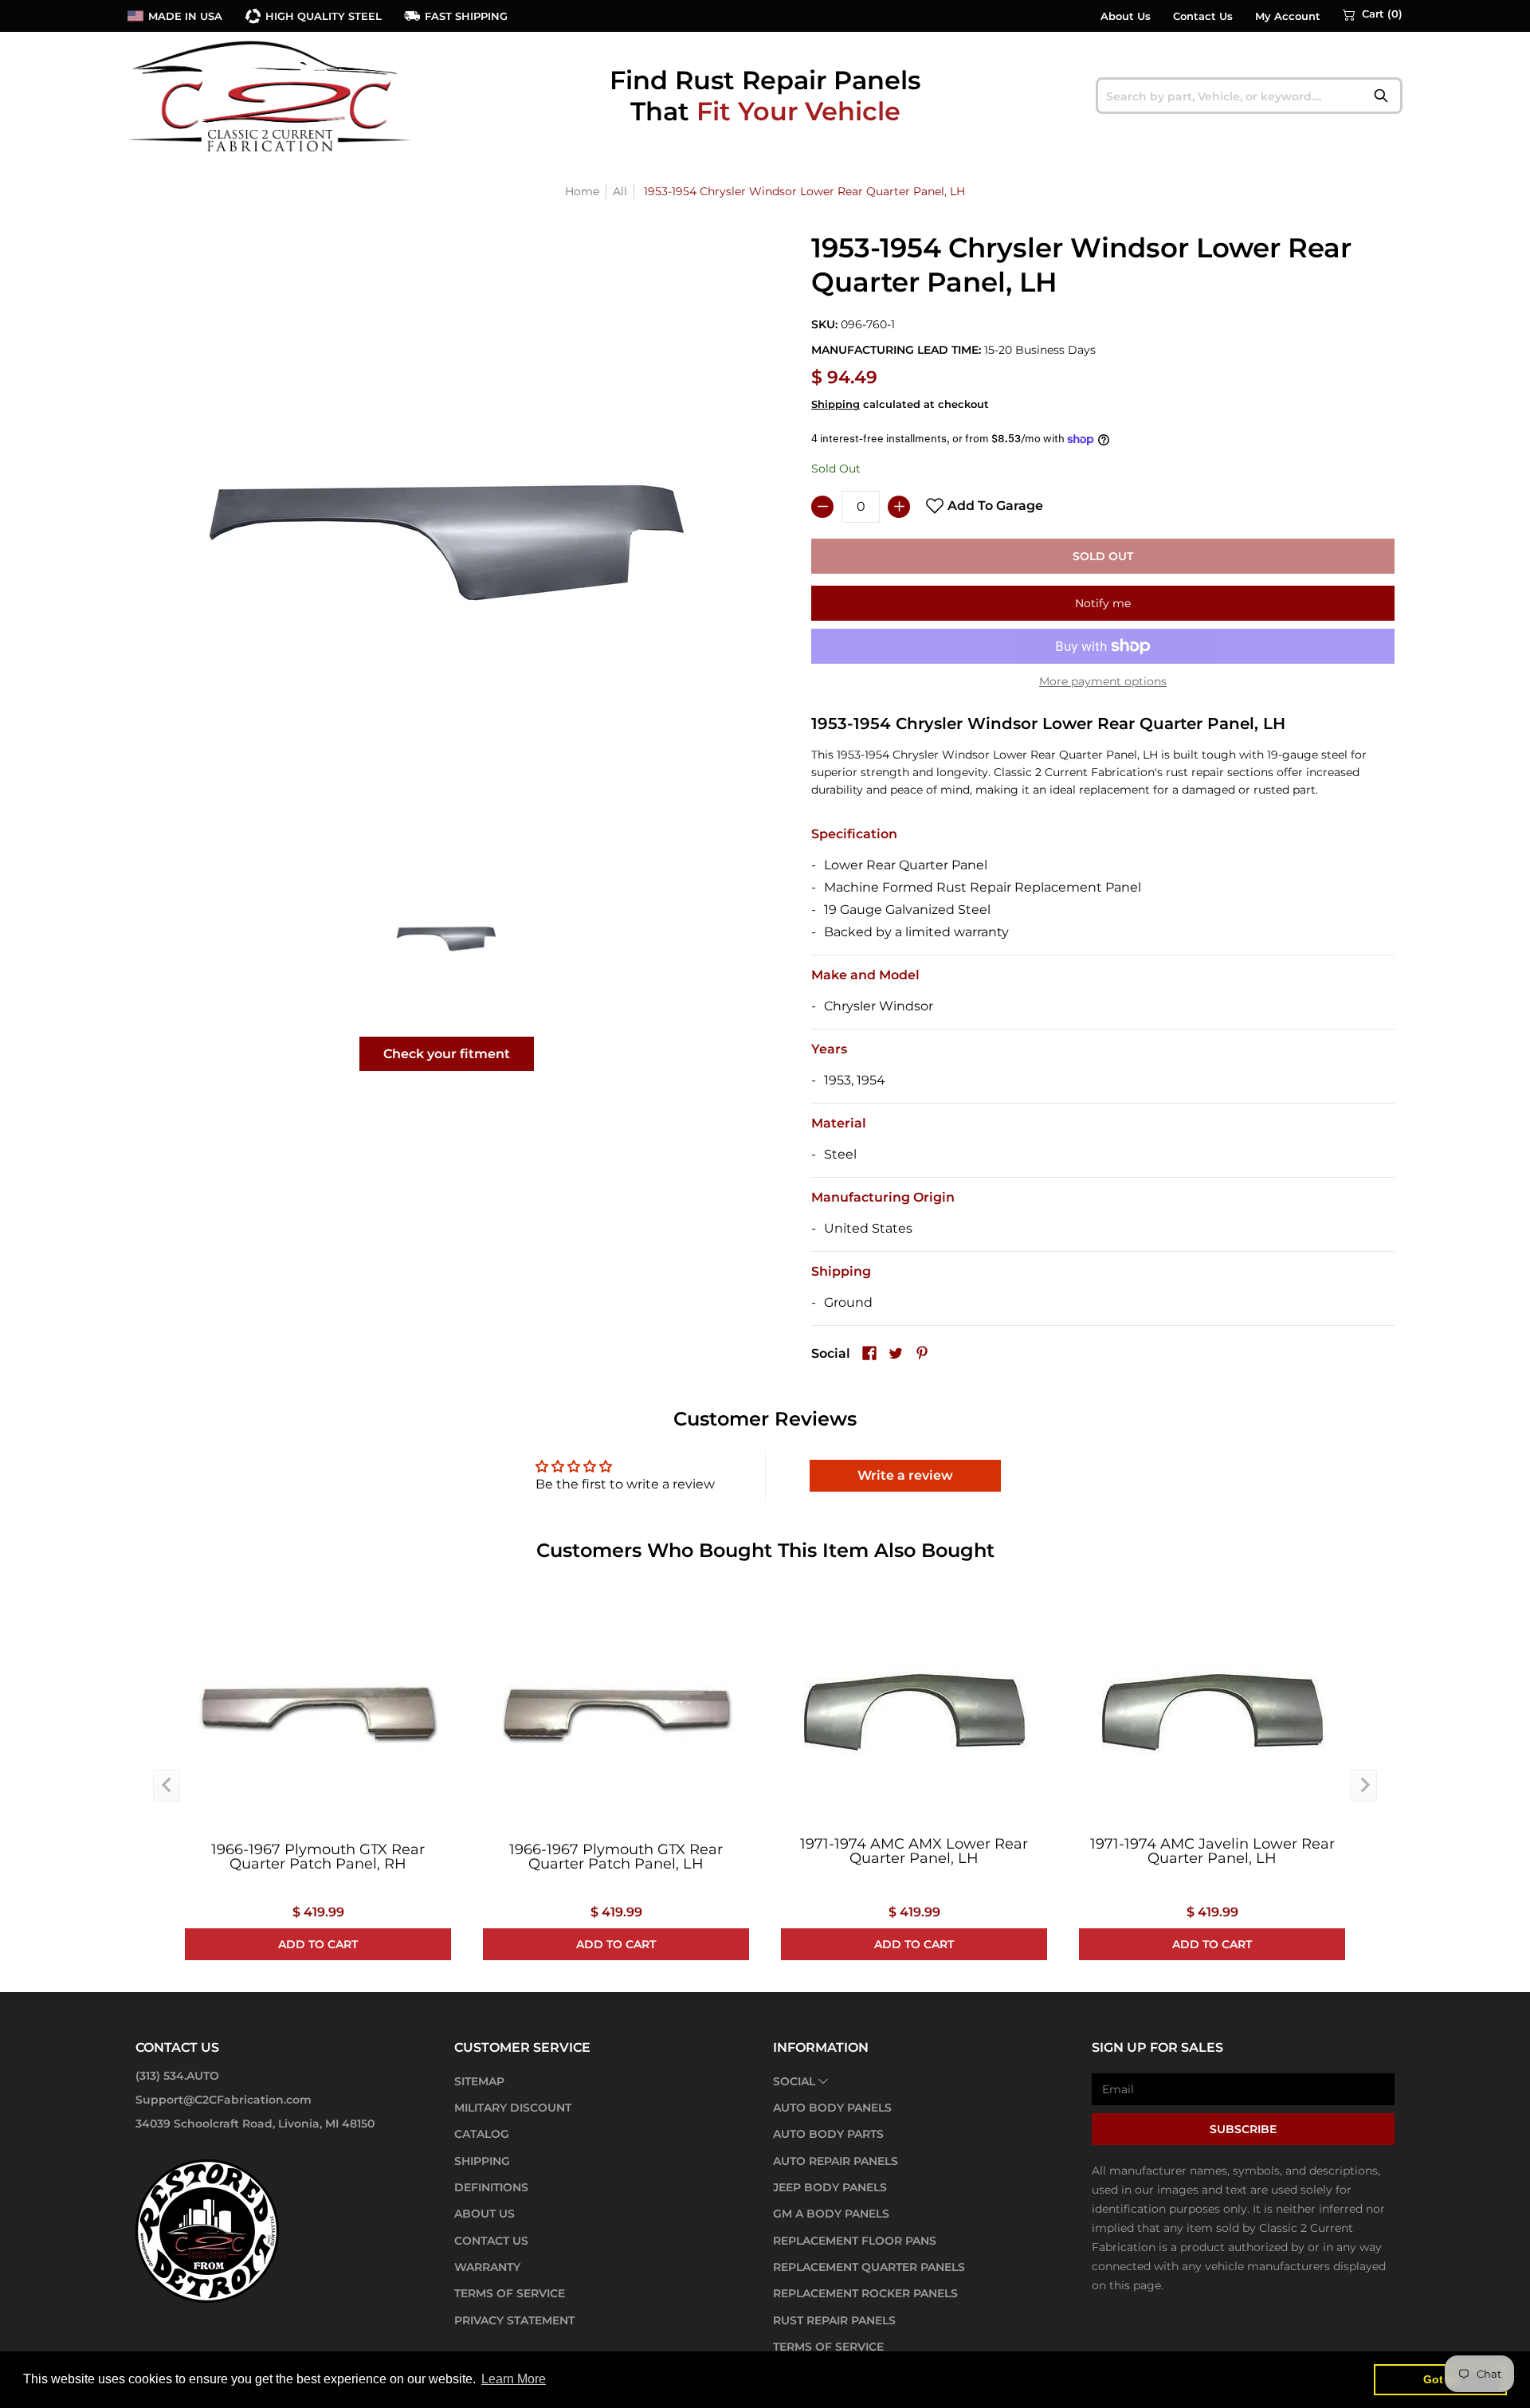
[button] (1373, 14)
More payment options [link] (1103, 681)
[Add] (899, 507)
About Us (1126, 16)
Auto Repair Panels (836, 2161)
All (620, 191)
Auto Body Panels (832, 2108)
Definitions (491, 2187)
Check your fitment (447, 1054)
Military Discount (513, 2108)
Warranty (487, 2267)
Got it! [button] (1440, 2379)
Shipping (836, 404)
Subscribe (1243, 2129)
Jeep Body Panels (830, 2187)
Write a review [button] (905, 1475)
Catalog (482, 2134)
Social (794, 2081)
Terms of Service (510, 2293)
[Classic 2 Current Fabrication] (271, 96)
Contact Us (1203, 16)
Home (582, 191)
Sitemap (479, 2081)
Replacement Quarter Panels (869, 2267)
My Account (1288, 16)
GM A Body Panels (831, 2214)
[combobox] (1249, 96)
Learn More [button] (514, 2379)
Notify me (1103, 603)
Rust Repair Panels (834, 2320)
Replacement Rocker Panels (865, 2293)
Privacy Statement (514, 2320)
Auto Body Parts (828, 2134)
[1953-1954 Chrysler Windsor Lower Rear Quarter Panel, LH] (447, 938)
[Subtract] (822, 507)
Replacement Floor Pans (855, 2241)
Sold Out (1103, 556)
